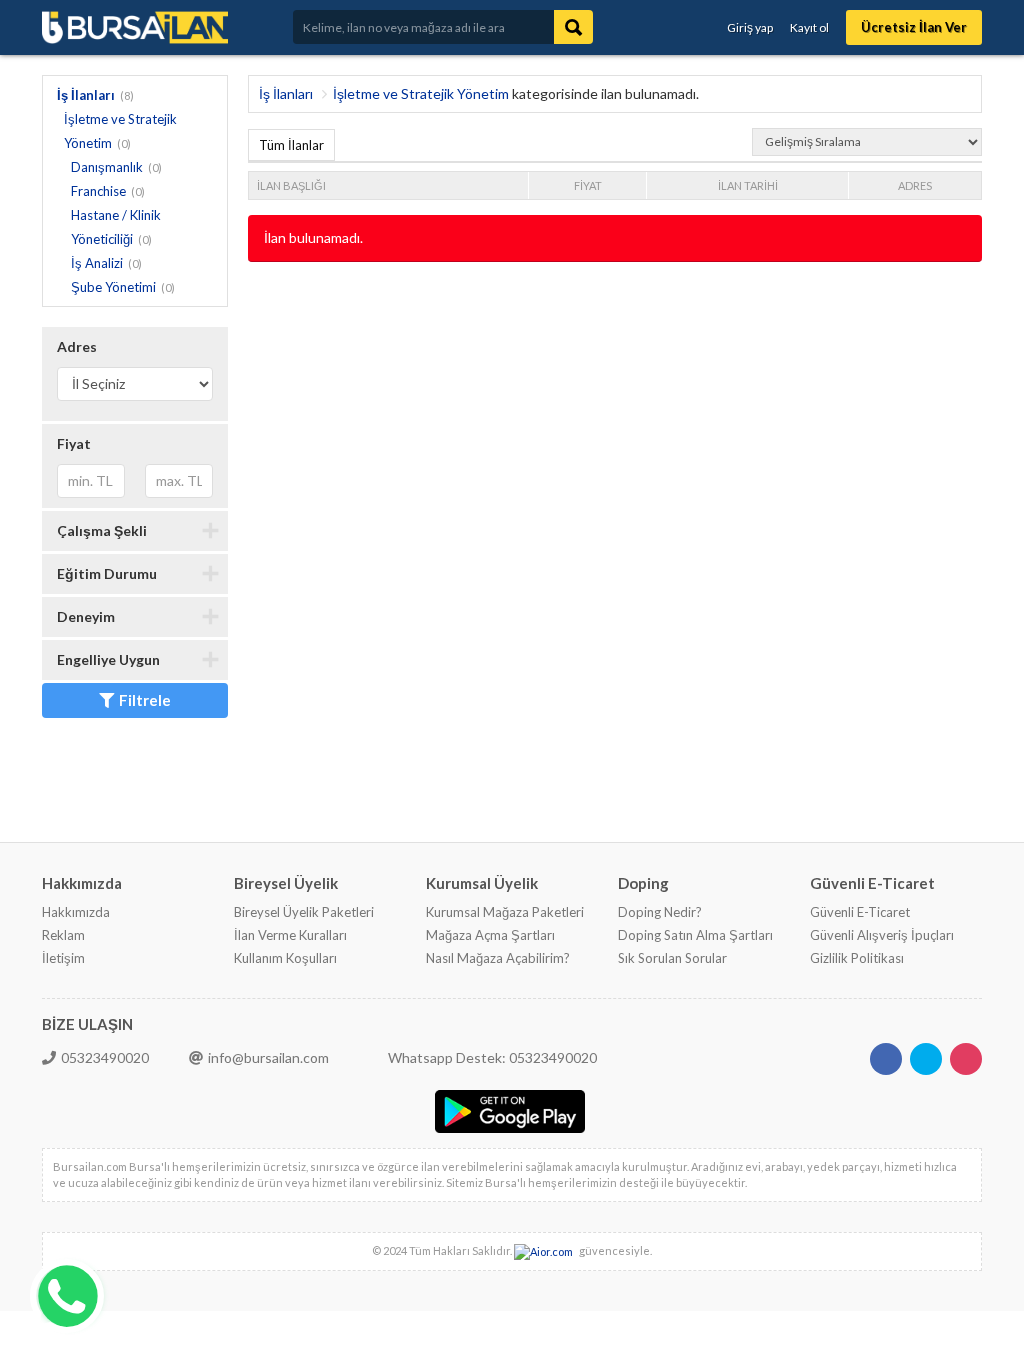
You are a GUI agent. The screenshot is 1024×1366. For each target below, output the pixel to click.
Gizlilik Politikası (857, 958)
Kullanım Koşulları (285, 958)
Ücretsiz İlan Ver (914, 27)
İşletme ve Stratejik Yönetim (421, 93)
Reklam (63, 935)
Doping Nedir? (660, 912)
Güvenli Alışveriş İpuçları (882, 935)
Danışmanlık (107, 167)
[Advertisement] (612, 327)
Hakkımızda (76, 912)
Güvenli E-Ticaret (860, 912)
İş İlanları (86, 95)
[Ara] (573, 27)
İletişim (63, 958)
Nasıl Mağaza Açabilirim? (498, 958)
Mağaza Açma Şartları (490, 935)
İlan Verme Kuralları (290, 935)
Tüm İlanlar (291, 145)
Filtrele (145, 700)
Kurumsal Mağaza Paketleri (505, 912)
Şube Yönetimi (113, 287)
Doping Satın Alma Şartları (695, 935)
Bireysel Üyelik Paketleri (304, 912)
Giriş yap (750, 27)
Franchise (98, 191)
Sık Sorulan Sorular (672, 958)
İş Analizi (97, 263)
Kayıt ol (809, 27)
